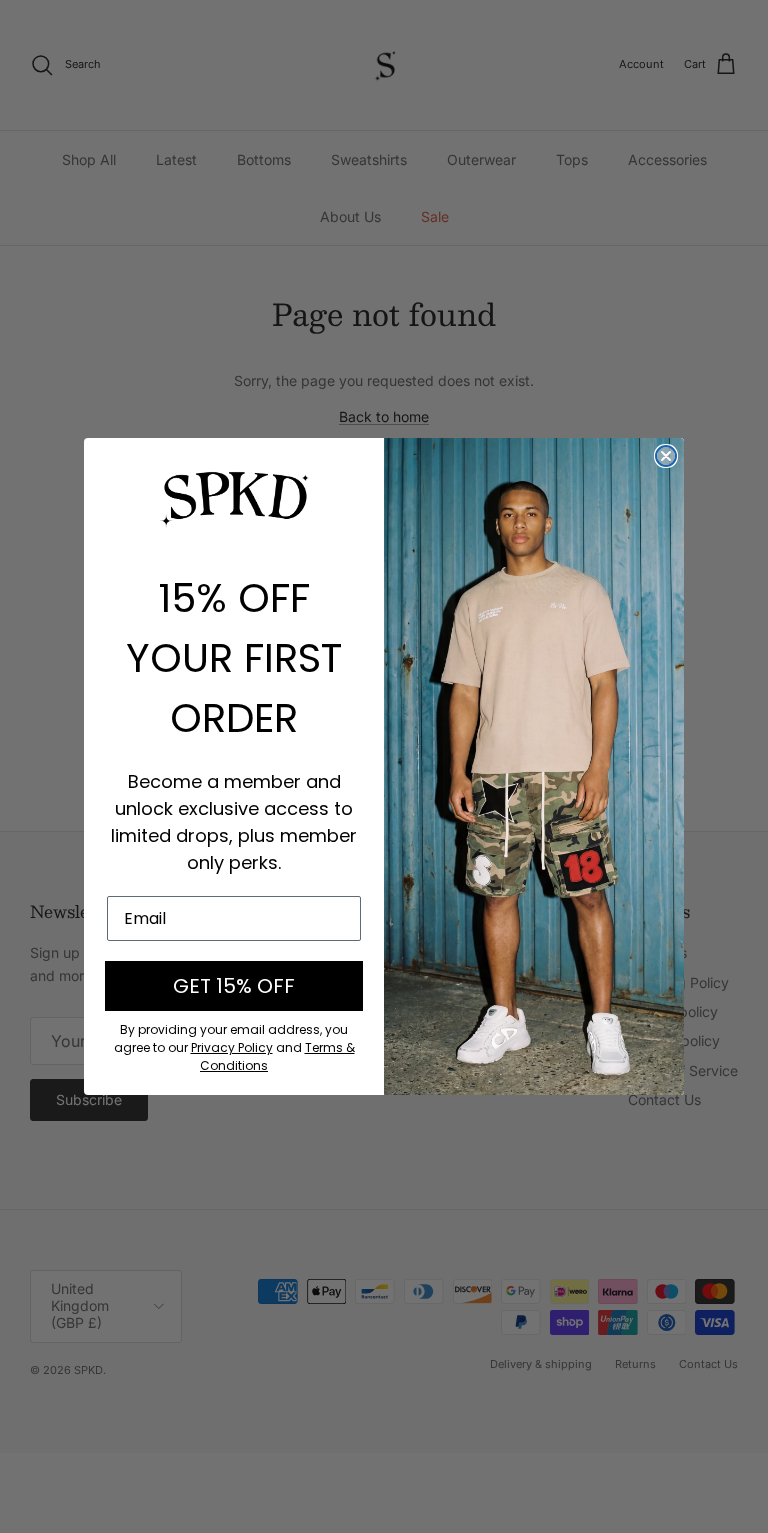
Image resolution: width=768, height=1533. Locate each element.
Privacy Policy (232, 1047)
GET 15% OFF (234, 986)
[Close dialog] (666, 456)
